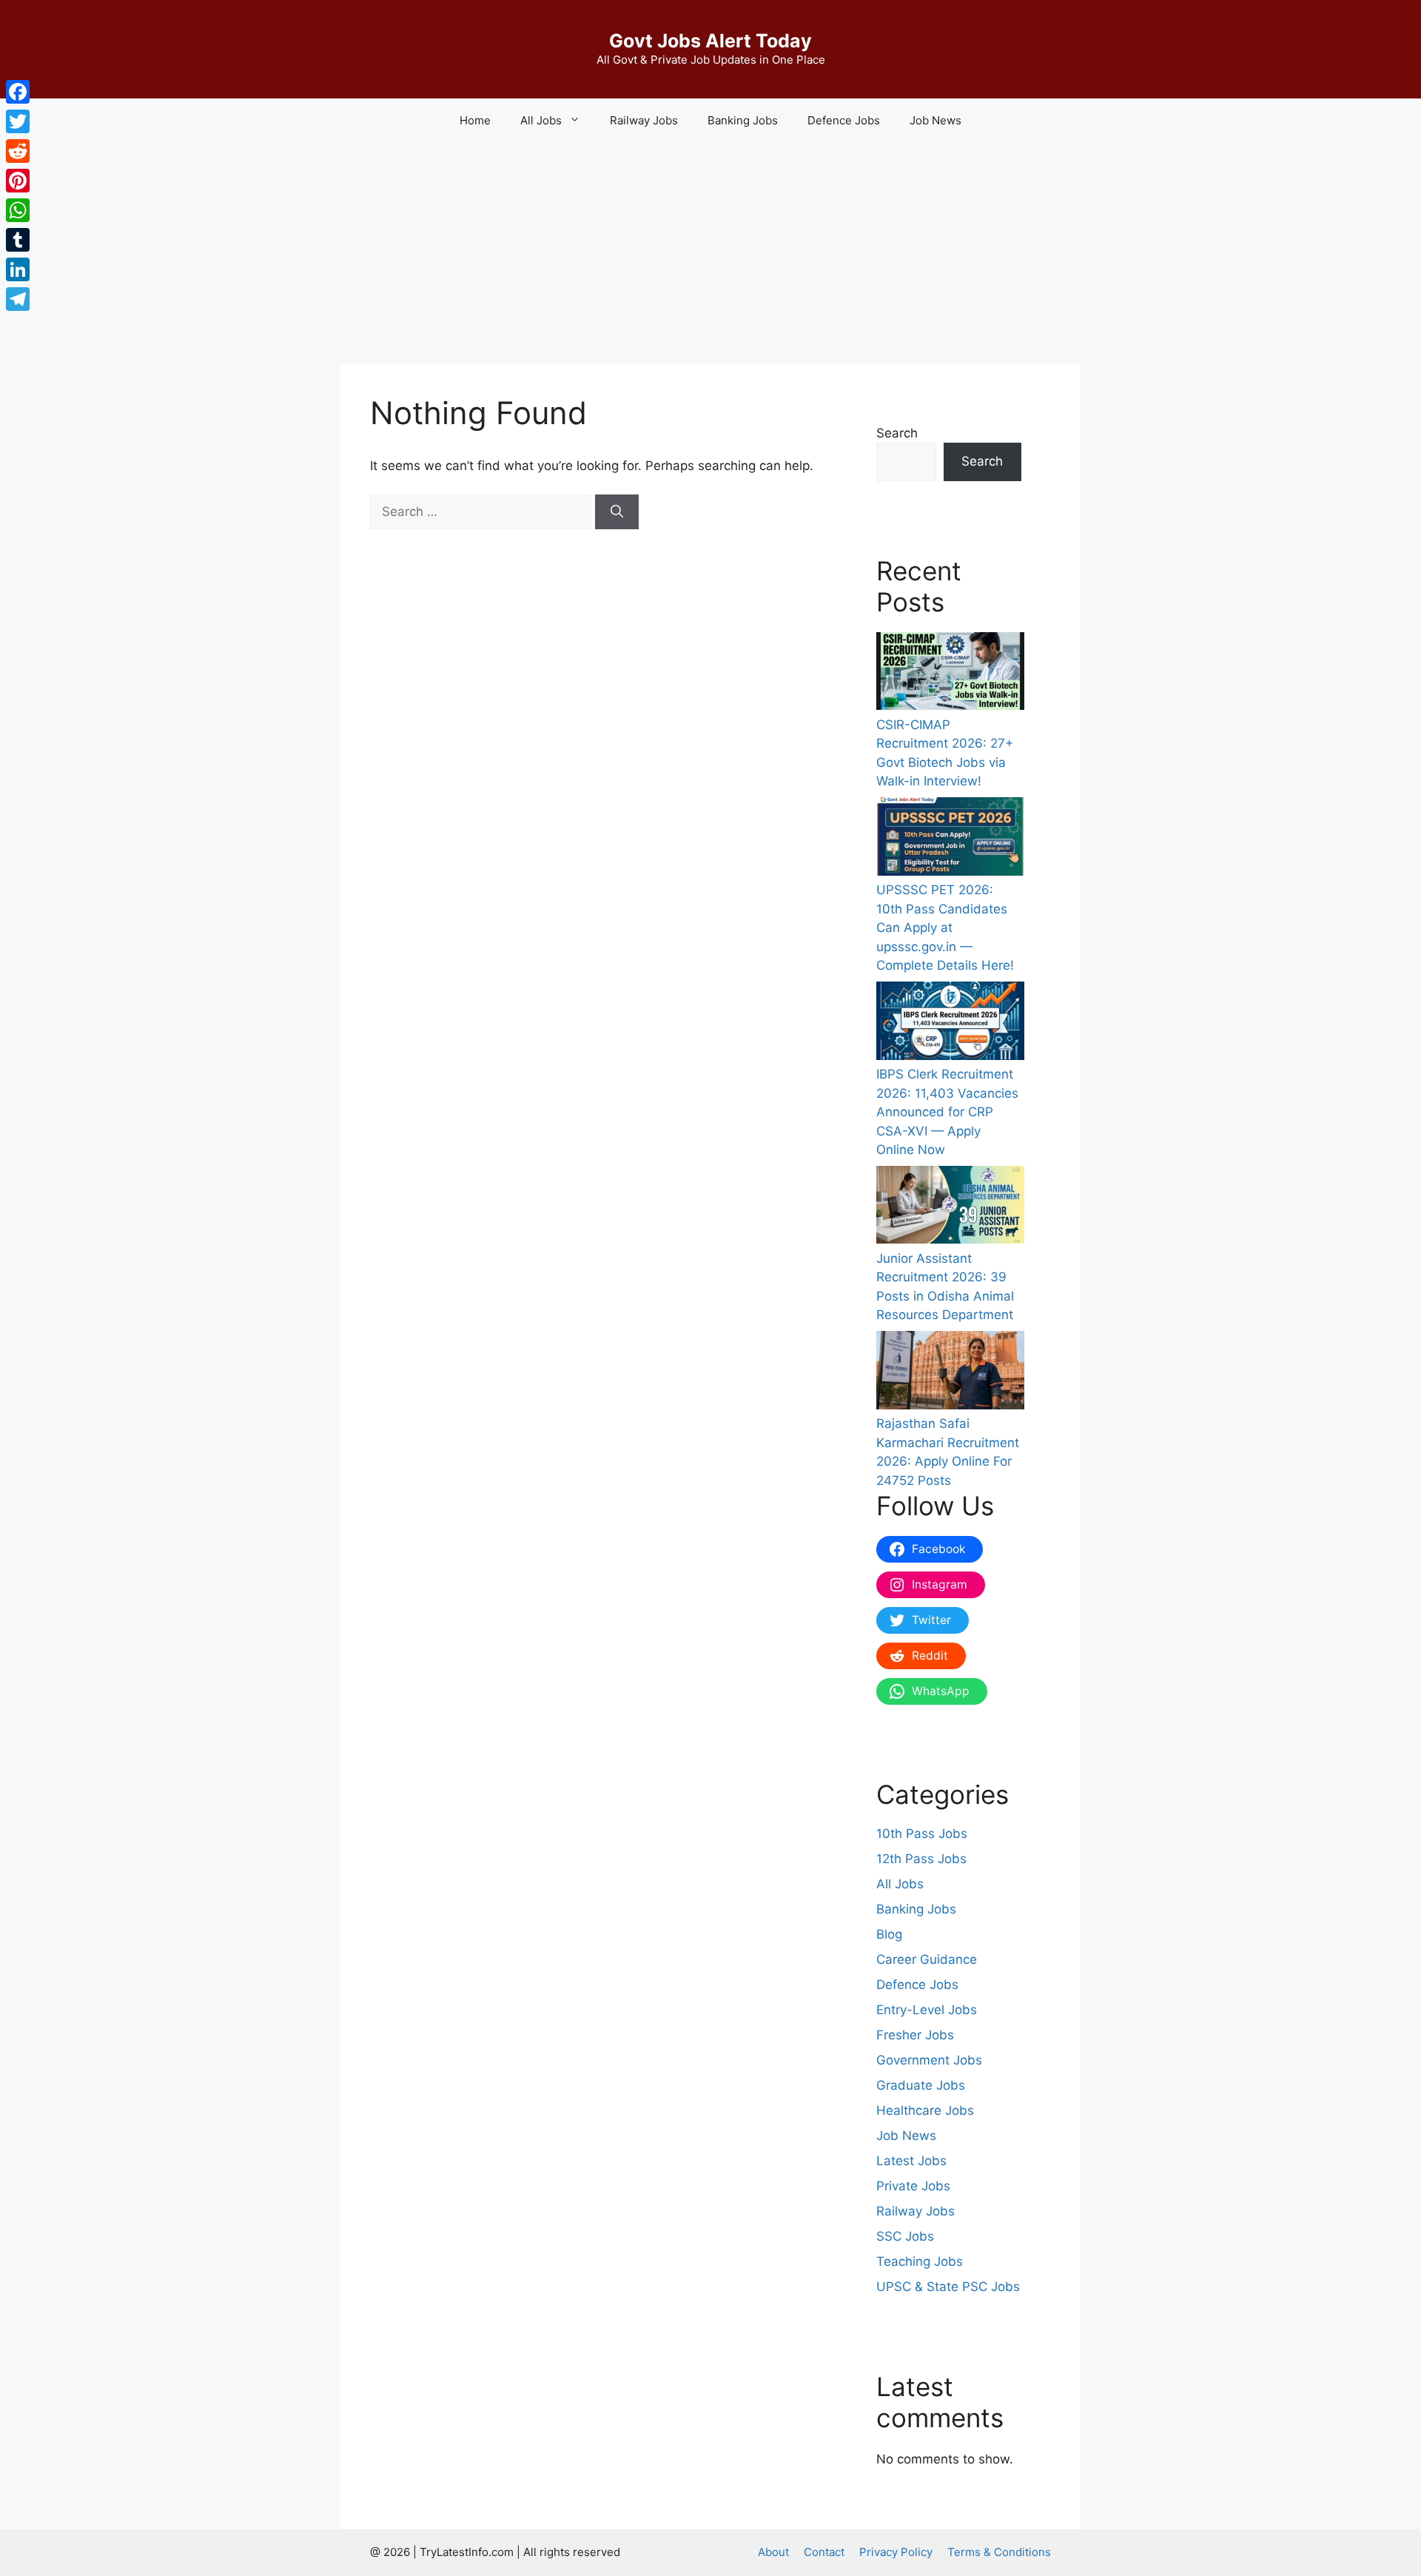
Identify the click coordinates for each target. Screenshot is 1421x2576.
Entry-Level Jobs (927, 2010)
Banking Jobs (743, 120)
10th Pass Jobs (922, 1834)
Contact (824, 2552)
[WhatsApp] (18, 210)
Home (475, 120)
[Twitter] (18, 121)
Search (897, 433)
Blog (889, 1934)
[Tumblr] (18, 240)
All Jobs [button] (541, 120)
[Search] (617, 512)
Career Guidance (927, 1959)
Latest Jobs (911, 2161)
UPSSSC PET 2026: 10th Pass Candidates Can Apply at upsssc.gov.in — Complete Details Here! (945, 928)
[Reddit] (18, 151)
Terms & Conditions (999, 2552)
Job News (935, 120)
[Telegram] (18, 299)
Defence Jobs (844, 120)
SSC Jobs (905, 2236)
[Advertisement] (710, 254)
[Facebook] (18, 92)
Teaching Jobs (920, 2261)
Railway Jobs (644, 120)
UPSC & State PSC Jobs (948, 2287)
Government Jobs (929, 2060)
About (773, 2552)
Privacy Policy (896, 2552)
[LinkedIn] (18, 269)
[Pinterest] (18, 181)
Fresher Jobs (915, 2035)
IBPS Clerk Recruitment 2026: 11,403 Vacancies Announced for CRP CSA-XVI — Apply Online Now (947, 1112)
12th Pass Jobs (921, 1859)
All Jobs (900, 1884)
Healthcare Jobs (925, 2110)
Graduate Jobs (921, 2085)
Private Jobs (913, 2186)
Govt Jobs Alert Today (710, 41)
